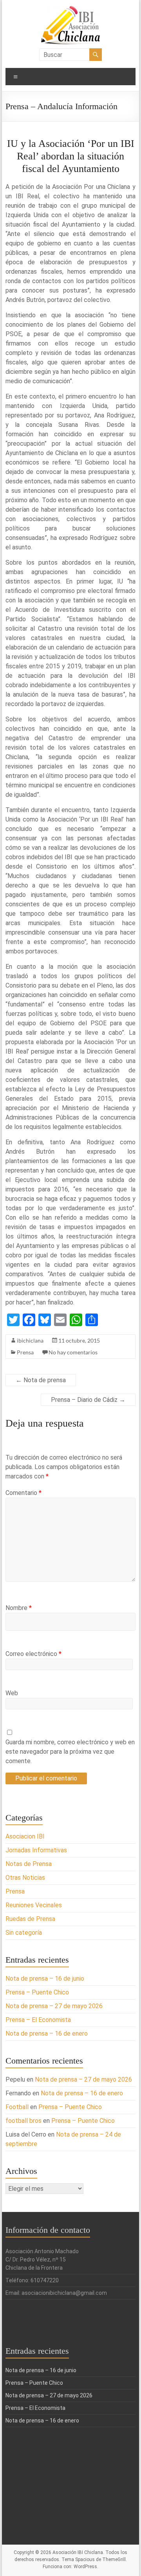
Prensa (25, 1352)
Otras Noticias (25, 1878)
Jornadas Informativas (36, 1850)
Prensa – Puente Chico (37, 1992)
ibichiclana (30, 1340)
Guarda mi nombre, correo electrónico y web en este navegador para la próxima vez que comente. (70, 1752)
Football (17, 2107)
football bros (23, 2121)
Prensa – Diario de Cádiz (88, 1400)
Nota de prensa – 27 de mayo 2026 (54, 2006)
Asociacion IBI (25, 1836)
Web (12, 1693)
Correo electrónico (33, 1654)
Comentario (23, 1493)
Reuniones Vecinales (34, 1905)
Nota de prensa (41, 1380)
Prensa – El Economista (38, 2020)
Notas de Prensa (29, 1864)
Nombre (19, 1608)
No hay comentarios (73, 1352)
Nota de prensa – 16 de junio (45, 1979)
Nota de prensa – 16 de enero (47, 2034)
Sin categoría (24, 1933)
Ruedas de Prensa (30, 1919)
